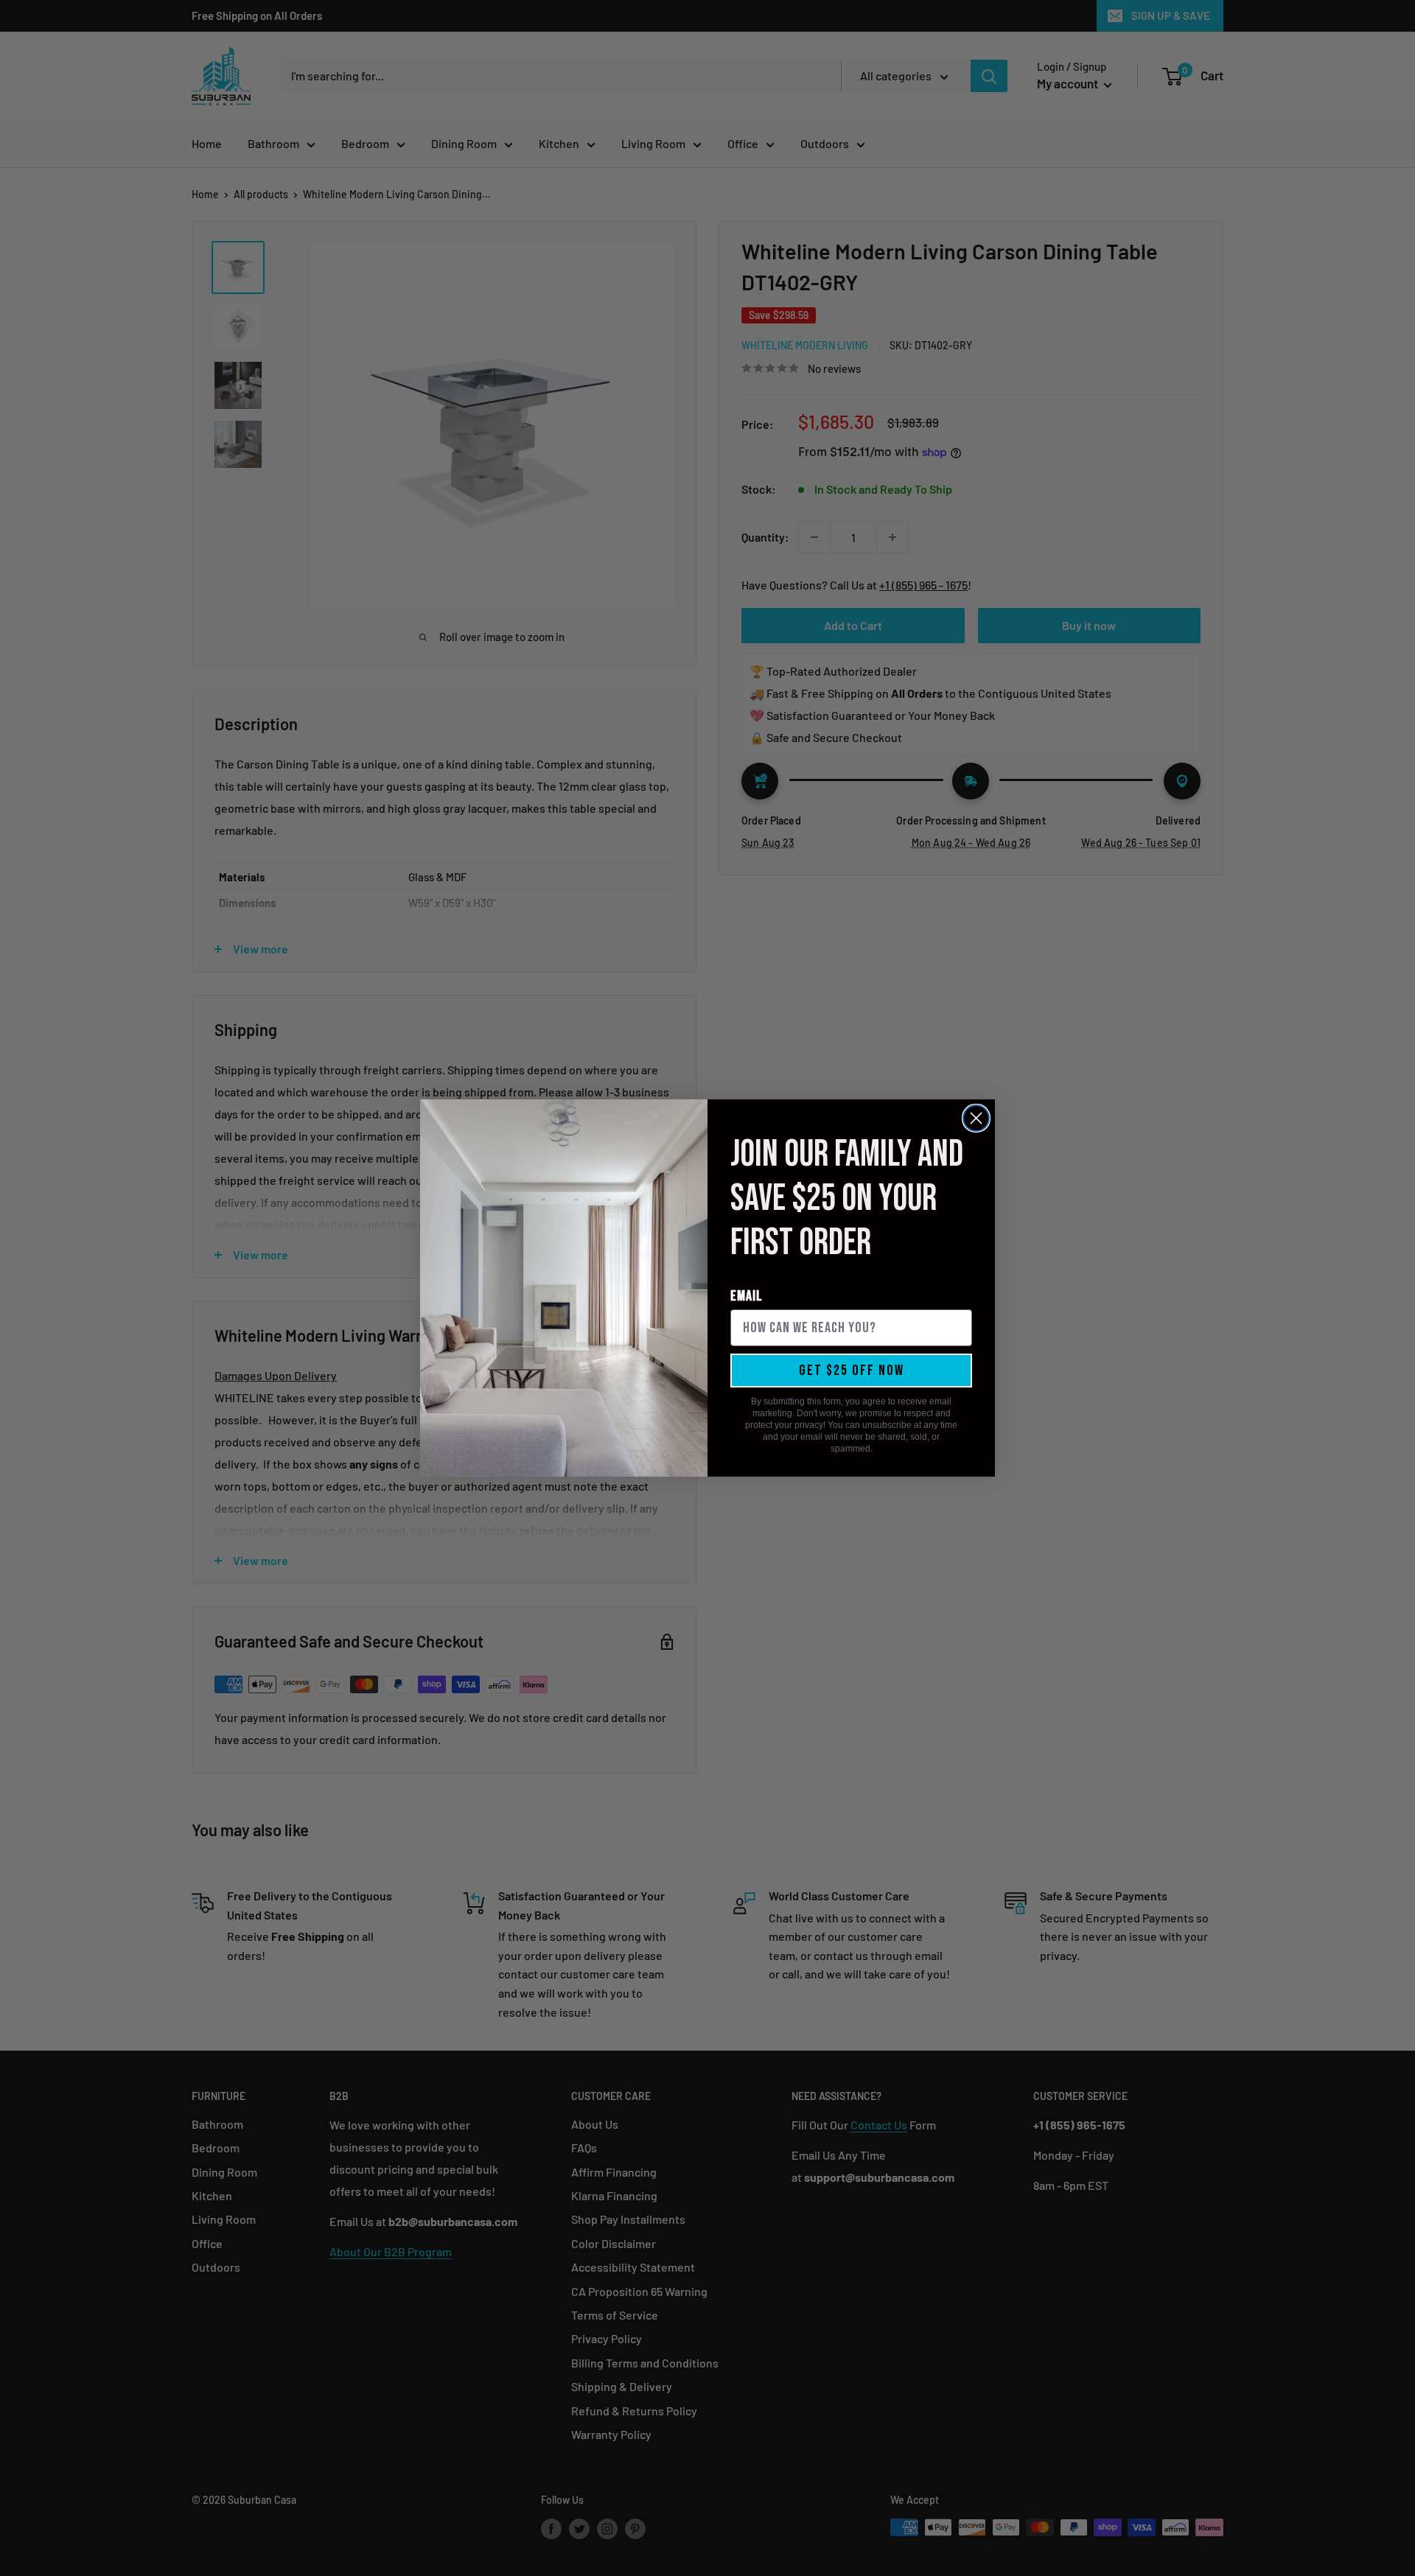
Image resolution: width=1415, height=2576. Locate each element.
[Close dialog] (976, 1118)
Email (747, 1296)
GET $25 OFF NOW (852, 1371)
